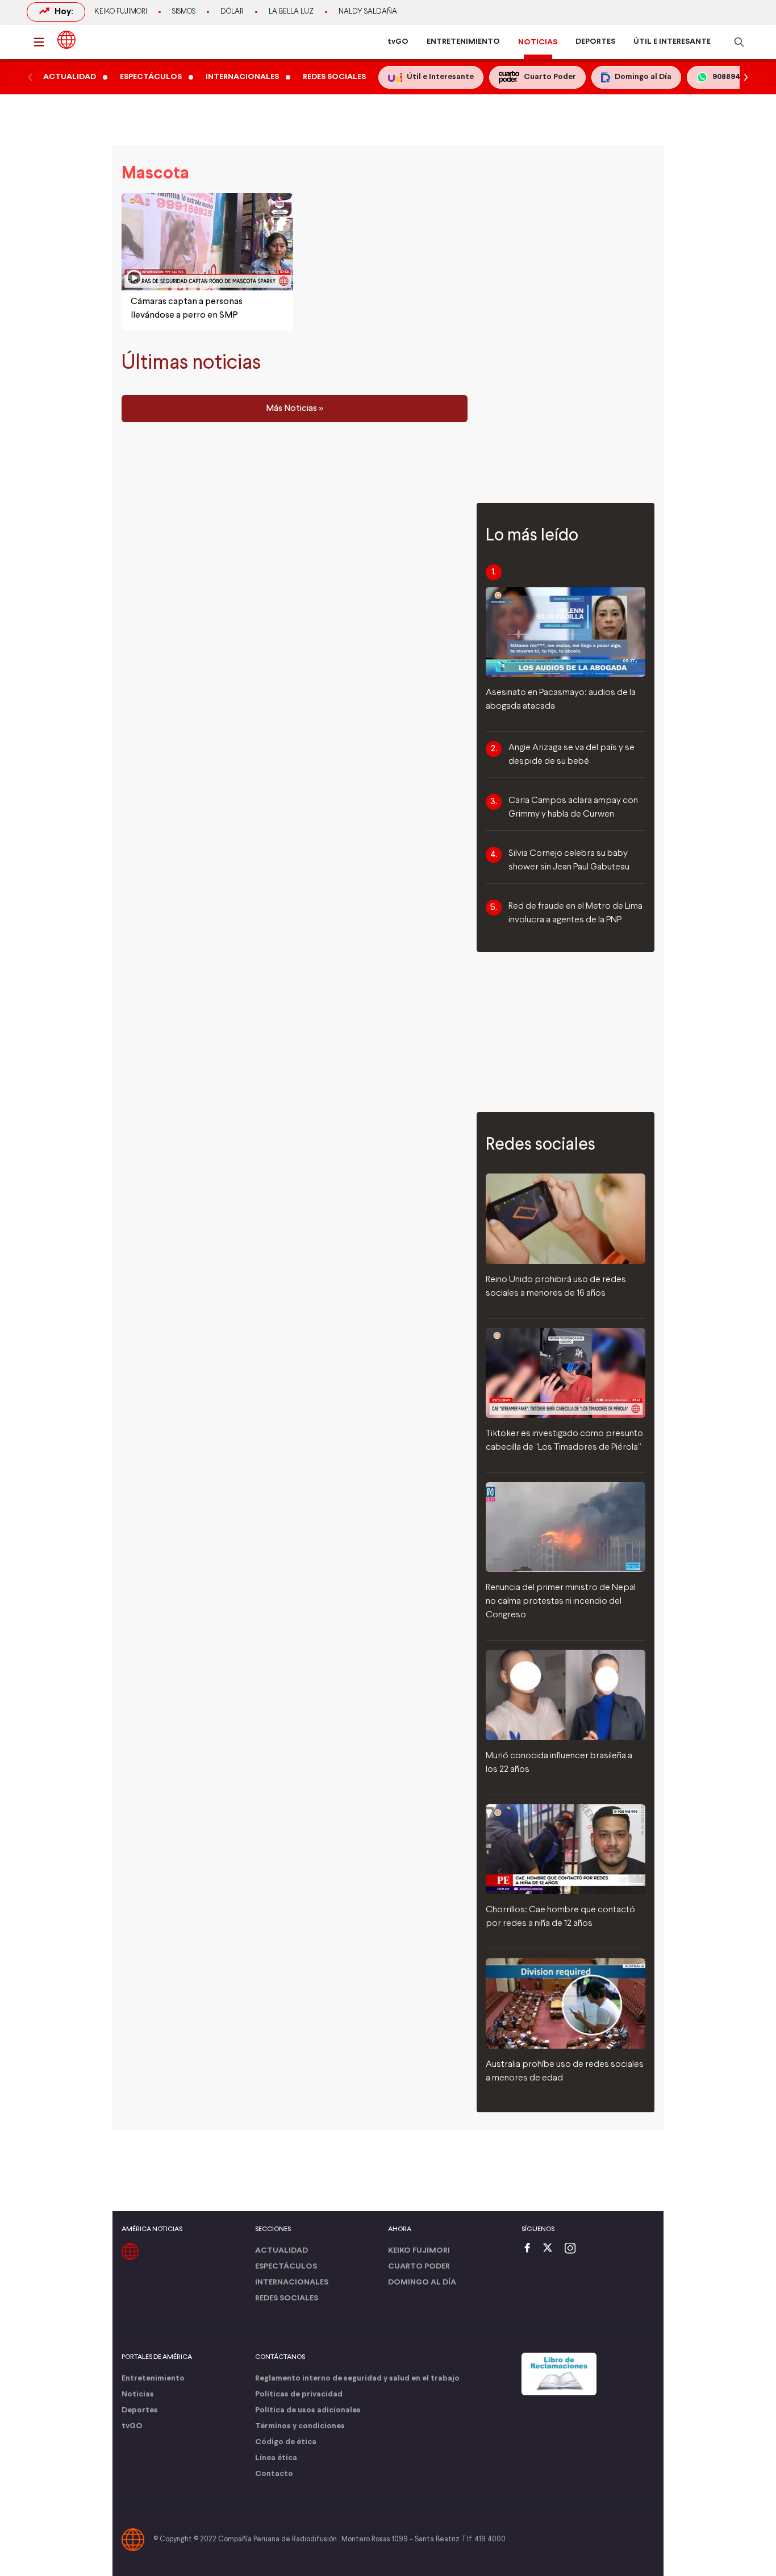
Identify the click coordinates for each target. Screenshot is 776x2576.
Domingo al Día (422, 2282)
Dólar (232, 12)
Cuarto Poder (419, 2267)
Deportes (140, 2410)
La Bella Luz (291, 12)
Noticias (138, 2394)
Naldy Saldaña (368, 12)
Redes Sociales (287, 2298)
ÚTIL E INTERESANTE (672, 42)
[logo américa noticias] (66, 40)
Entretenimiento (153, 2379)
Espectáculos (286, 2267)
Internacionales (292, 2282)
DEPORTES (595, 42)
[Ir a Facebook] (530, 2249)
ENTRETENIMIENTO (463, 42)
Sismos (184, 12)
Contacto (274, 2474)
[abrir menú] (42, 42)
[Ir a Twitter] (552, 2249)
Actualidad (281, 2251)
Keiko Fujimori (121, 12)
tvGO (398, 42)
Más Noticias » (295, 409)
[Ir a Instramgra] (573, 2249)
